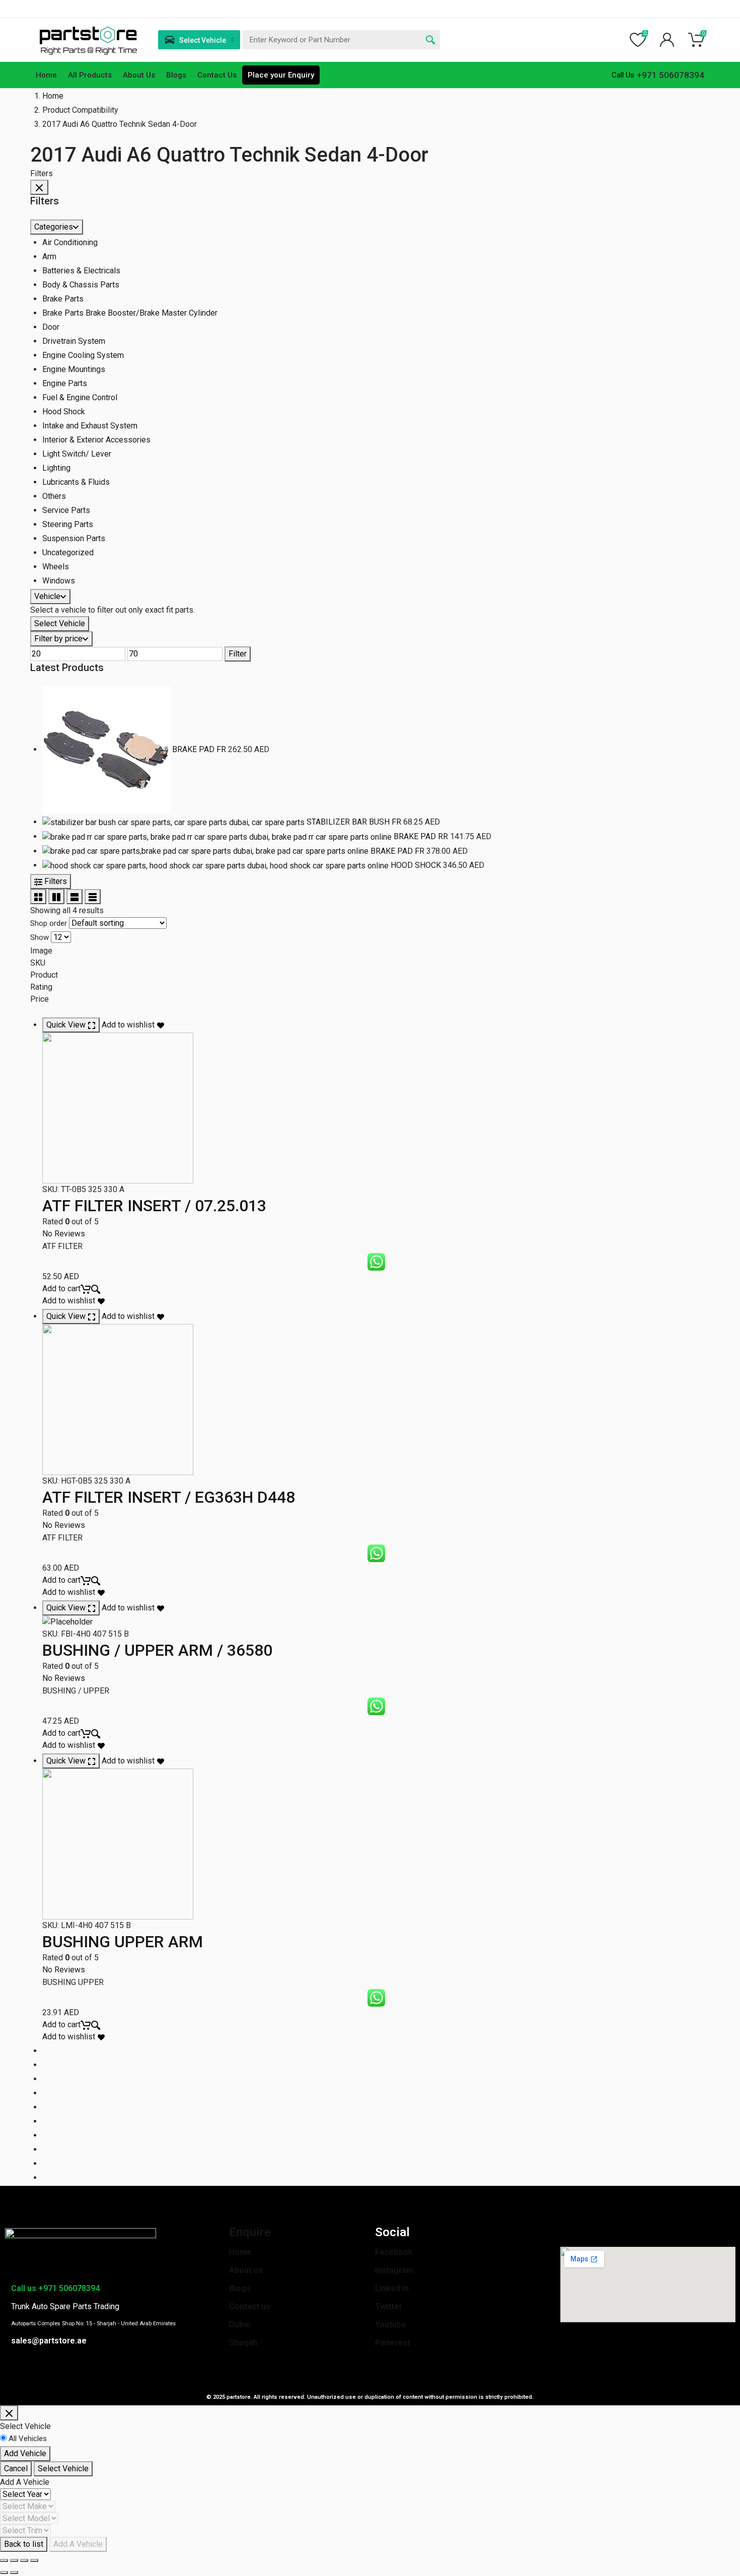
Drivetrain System (74, 341)
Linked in (392, 2288)
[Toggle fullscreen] (24, 2560)
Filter (238, 654)
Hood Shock (64, 412)
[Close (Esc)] (4, 2560)
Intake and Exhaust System (90, 426)
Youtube (391, 2325)
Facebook (394, 2252)
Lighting (56, 468)
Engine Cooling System (83, 355)
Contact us (250, 2306)
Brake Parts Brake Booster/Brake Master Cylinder (130, 313)
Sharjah (243, 2343)
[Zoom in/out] (34, 2560)
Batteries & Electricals (81, 271)
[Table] (93, 897)
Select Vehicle (60, 623)
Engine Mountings (74, 369)
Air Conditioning (70, 242)
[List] (75, 897)
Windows (59, 581)
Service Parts (66, 510)
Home (46, 75)
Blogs (176, 75)
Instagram (394, 2270)
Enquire (250, 2232)
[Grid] (38, 897)
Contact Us (217, 75)
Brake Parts (63, 299)
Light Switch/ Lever (77, 454)
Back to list (24, 2544)
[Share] (14, 2560)
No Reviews (64, 1234)
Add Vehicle (25, 2453)
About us (246, 2270)
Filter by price (58, 639)
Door (51, 327)
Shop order (49, 923)
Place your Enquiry (281, 75)
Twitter (389, 2306)
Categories (54, 227)
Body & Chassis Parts (81, 285)
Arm (49, 256)
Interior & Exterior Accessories (96, 440)
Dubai (240, 2325)
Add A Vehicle (78, 2544)
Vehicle (47, 596)
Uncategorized (68, 553)
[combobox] (341, 40)
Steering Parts (68, 524)
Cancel (16, 2469)
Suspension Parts (74, 538)
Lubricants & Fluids (76, 482)
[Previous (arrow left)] (4, 2572)
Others (54, 496)
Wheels (56, 567)
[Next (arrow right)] (14, 2572)
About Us (139, 75)
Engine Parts (65, 383)
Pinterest (393, 2343)
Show (40, 937)
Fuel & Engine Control (80, 397)
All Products (90, 75)
